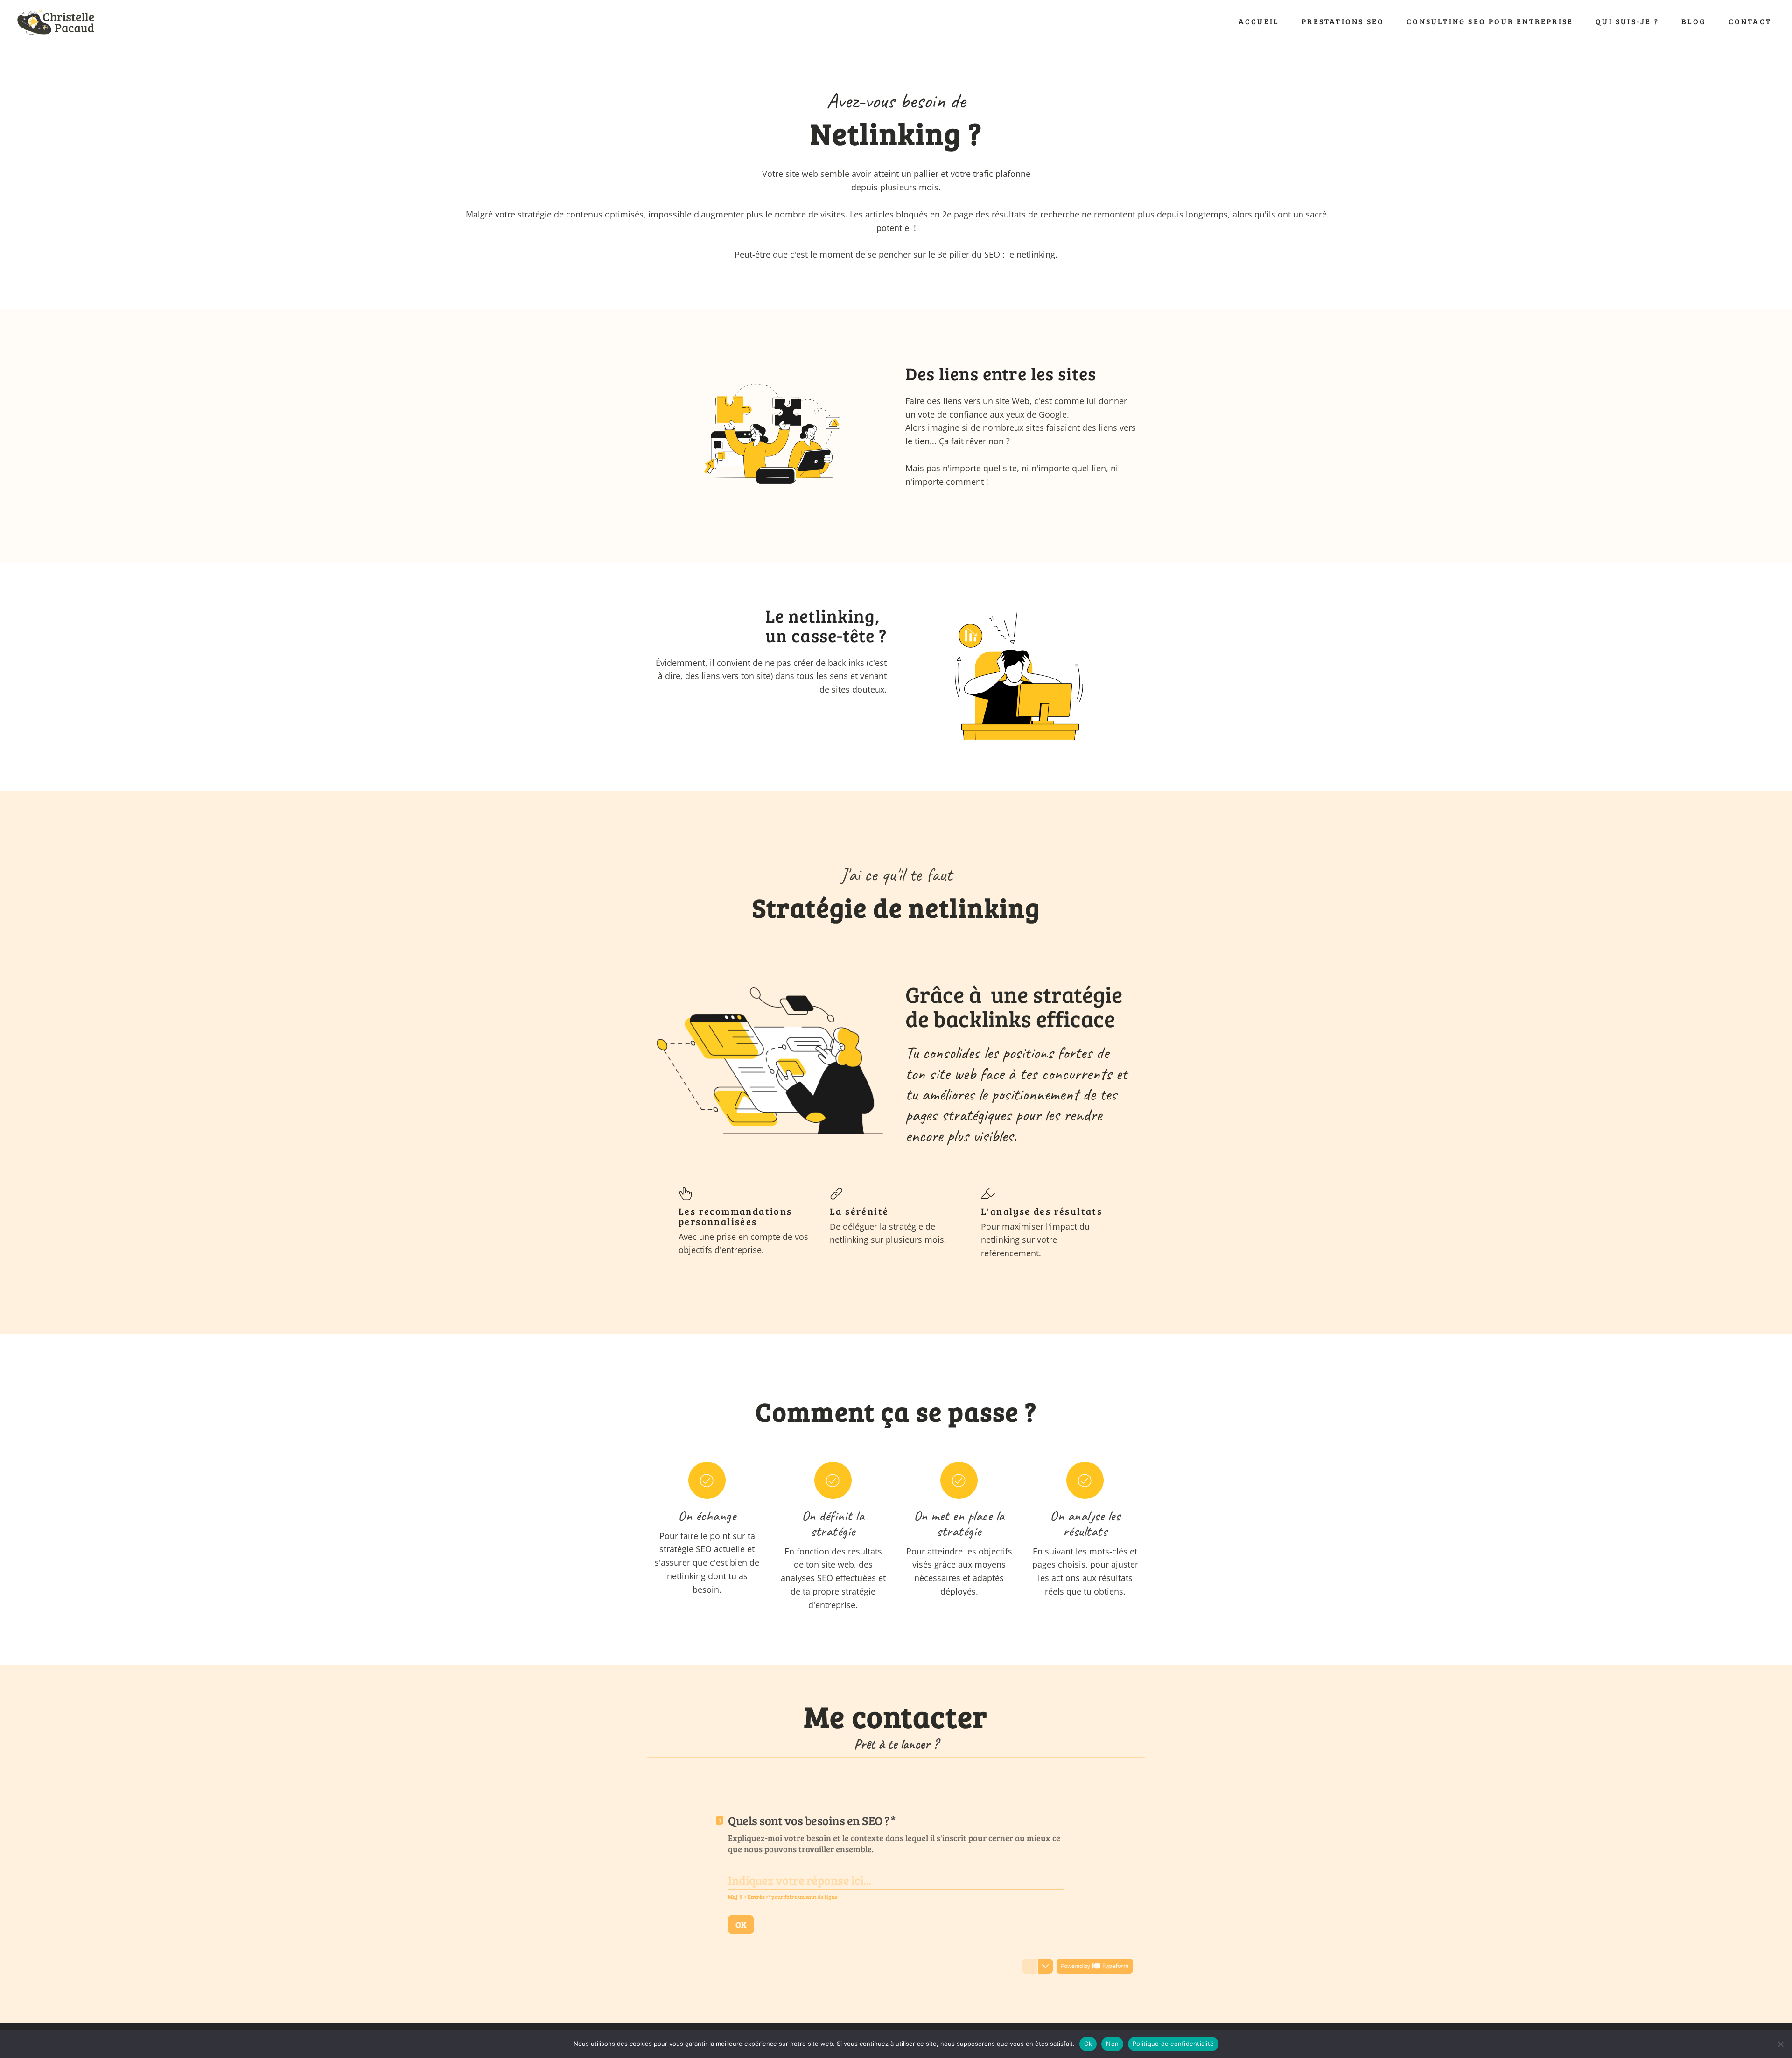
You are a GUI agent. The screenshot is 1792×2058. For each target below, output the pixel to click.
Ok (1088, 2044)
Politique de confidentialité (1173, 2044)
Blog (1694, 21)
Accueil (1259, 21)
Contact (1750, 21)
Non (1112, 2044)
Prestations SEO (1343, 21)
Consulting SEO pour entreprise (1490, 21)
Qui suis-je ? (1627, 21)
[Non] (1780, 2044)
